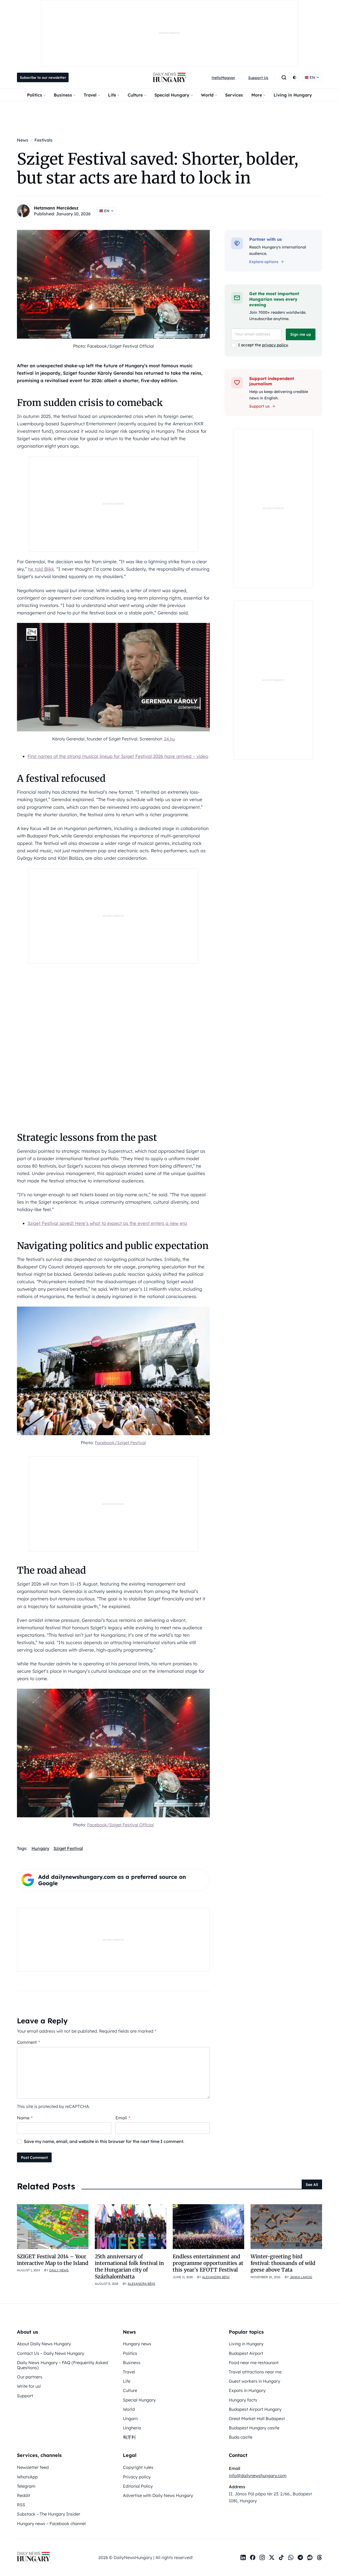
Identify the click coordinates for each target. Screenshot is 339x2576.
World (207, 95)
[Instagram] (262, 2557)
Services (234, 95)
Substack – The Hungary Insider (49, 2514)
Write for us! (29, 2386)
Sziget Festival (68, 1848)
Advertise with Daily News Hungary (158, 2495)
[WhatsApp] (291, 2557)
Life (112, 95)
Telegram (26, 2486)
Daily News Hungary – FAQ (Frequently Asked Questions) (62, 2365)
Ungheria (132, 2428)
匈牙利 (129, 2437)
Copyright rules (138, 2467)
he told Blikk (41, 569)
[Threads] (319, 2557)
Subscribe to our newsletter (43, 77)
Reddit (24, 2495)
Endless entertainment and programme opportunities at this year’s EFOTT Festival (208, 2263)
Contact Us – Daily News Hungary (51, 2353)
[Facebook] (253, 2557)
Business (63, 95)
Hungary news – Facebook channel (51, 2523)
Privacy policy (137, 2477)
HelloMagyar (223, 78)
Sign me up (301, 334)
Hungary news (137, 2344)
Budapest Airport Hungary (255, 2409)
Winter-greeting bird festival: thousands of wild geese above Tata (283, 2263)
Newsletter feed (33, 2467)
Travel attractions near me (255, 2372)
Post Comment (34, 2158)
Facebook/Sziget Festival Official (121, 1825)
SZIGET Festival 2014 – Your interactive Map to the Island (53, 2260)
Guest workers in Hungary (255, 2381)
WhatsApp (27, 2477)
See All (312, 2185)
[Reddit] (310, 2557)
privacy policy (275, 345)
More (257, 95)
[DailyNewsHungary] (169, 77)
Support (25, 2396)
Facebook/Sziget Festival (120, 1443)
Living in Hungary (293, 95)
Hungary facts (243, 2400)
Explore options (264, 262)
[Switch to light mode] (295, 77)
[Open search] (284, 77)
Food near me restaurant (254, 2363)
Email (123, 2118)
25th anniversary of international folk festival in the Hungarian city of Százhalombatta (129, 2267)
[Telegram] (300, 2557)
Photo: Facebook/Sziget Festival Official (113, 346)
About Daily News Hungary (44, 2344)
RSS (21, 2505)
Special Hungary (172, 95)
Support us (259, 406)
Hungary (40, 1848)
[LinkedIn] (243, 2557)
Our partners (30, 2377)
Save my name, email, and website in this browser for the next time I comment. (104, 2141)
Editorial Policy (138, 2486)
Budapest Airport (246, 2353)
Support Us (258, 78)
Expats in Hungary (247, 2390)
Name (25, 2118)
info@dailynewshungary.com (258, 2475)
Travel (90, 95)
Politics (35, 95)
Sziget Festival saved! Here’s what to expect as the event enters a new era (107, 1223)
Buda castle (241, 2437)
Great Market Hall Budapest (257, 2418)
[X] (272, 2557)
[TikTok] (281, 2557)
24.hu (169, 739)
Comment (28, 2042)
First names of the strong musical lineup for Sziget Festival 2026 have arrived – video (118, 756)
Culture (135, 95)
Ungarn (130, 2418)
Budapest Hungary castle (254, 2428)
